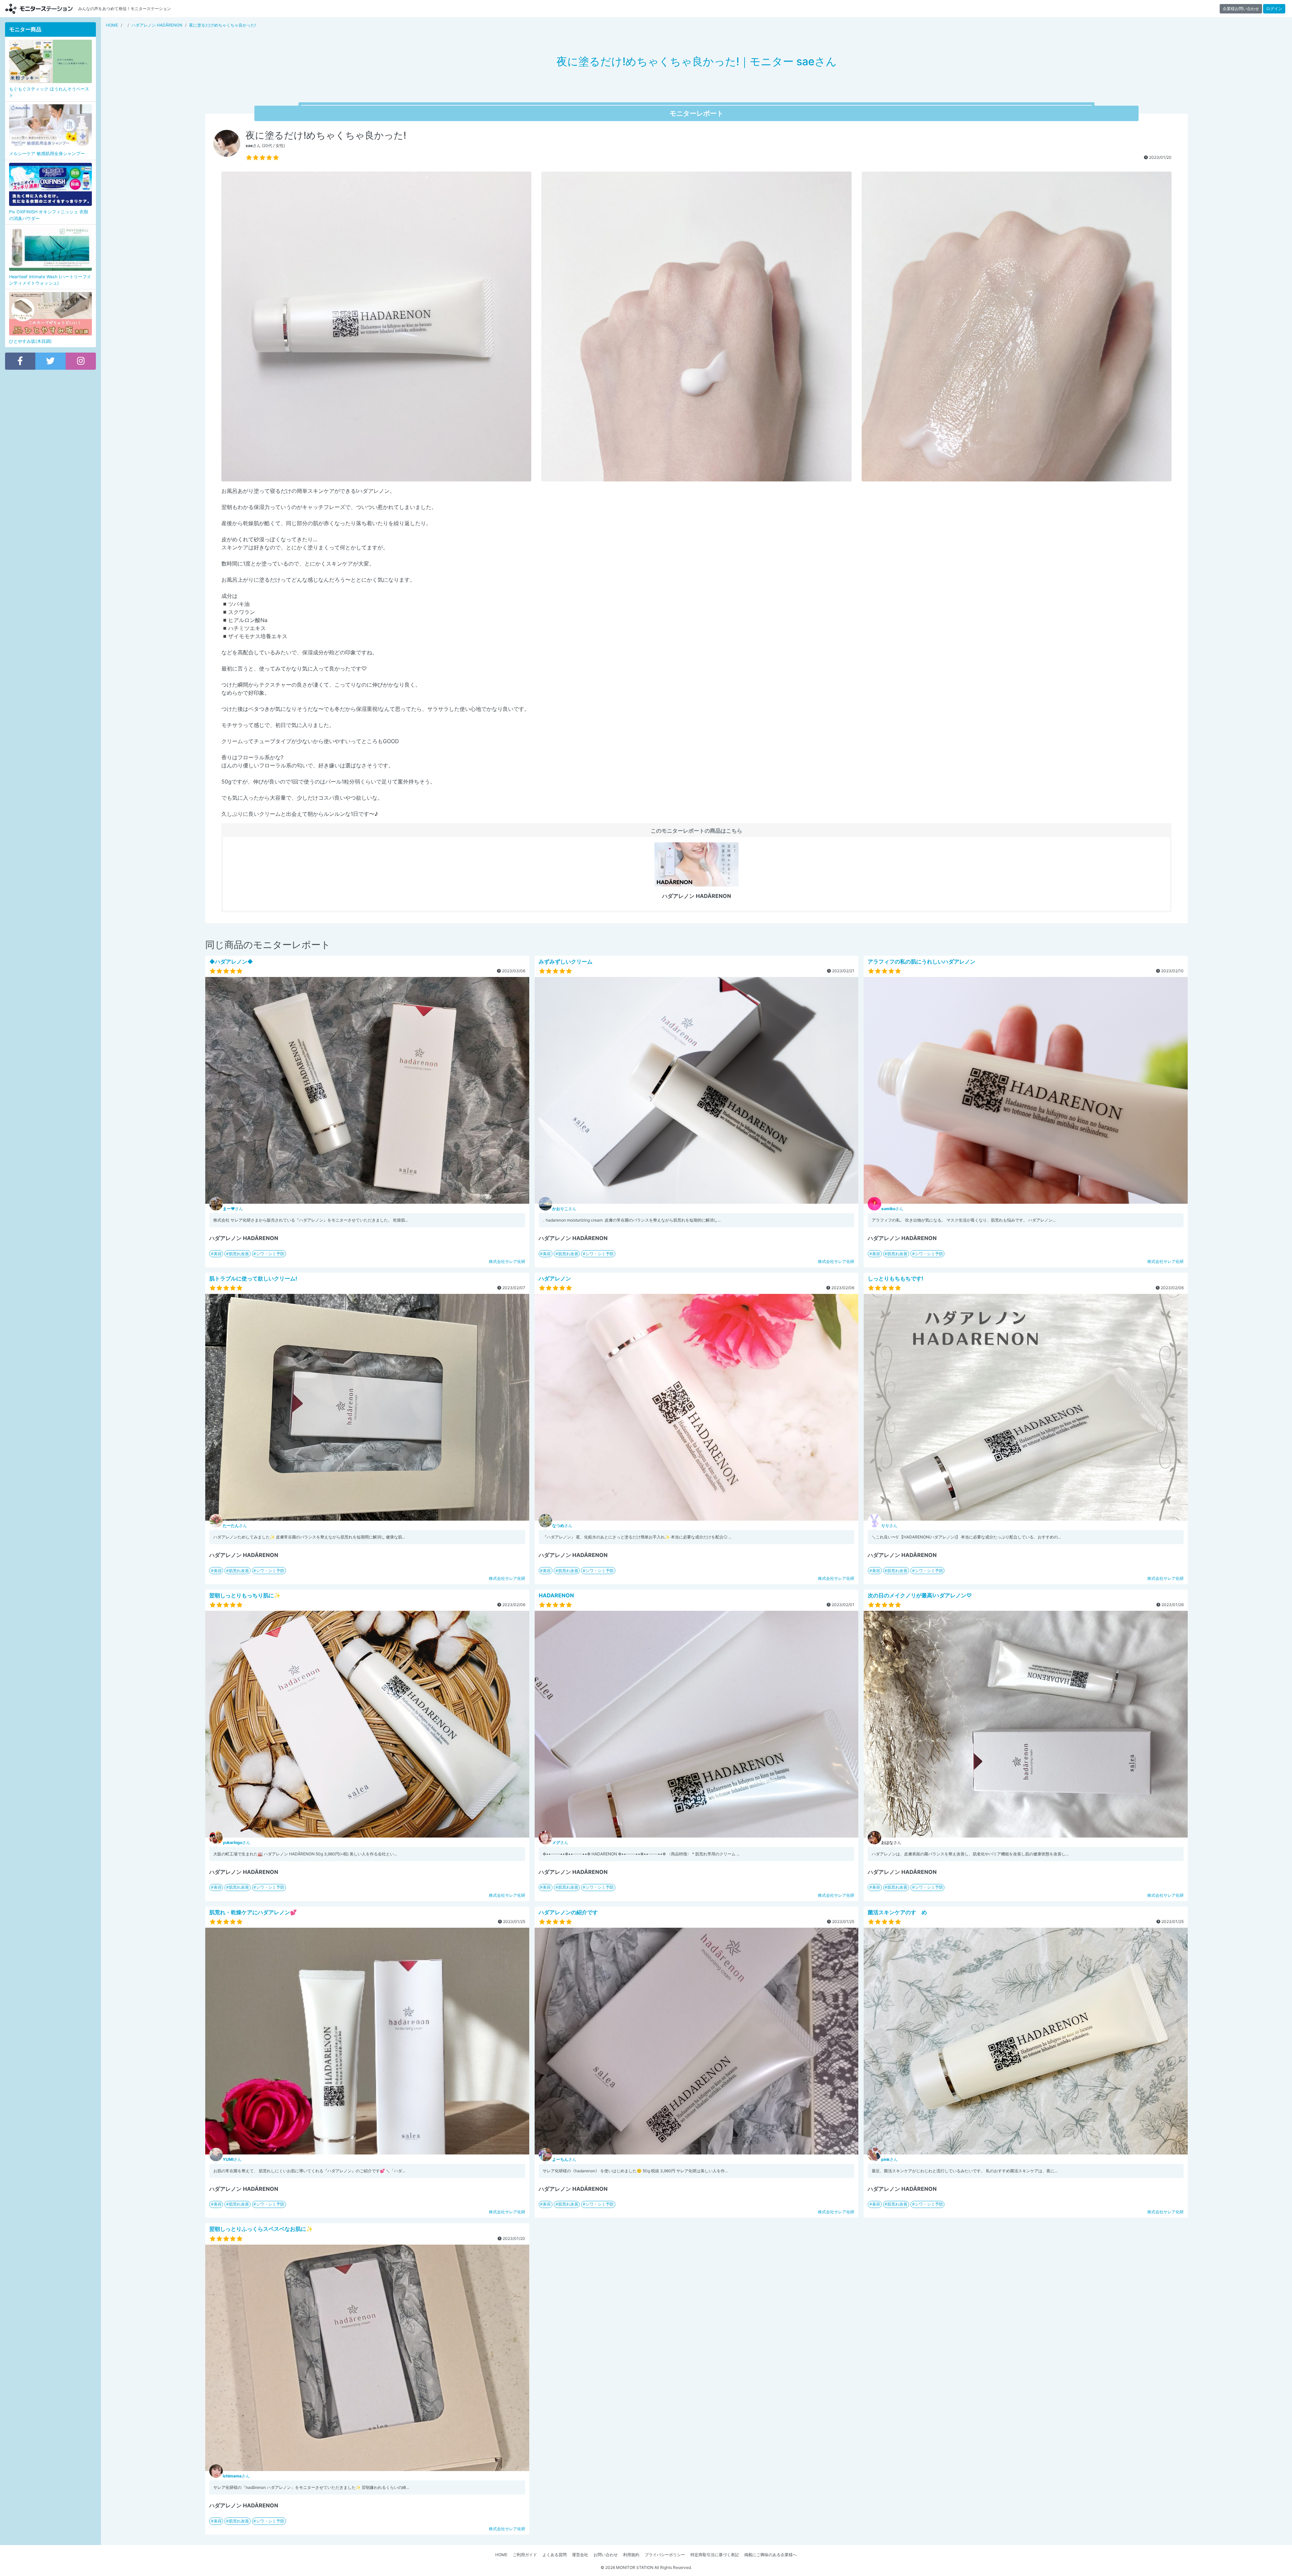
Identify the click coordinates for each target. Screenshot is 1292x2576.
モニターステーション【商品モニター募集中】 (39, 9)
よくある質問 (554, 2555)
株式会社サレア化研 (507, 1261)
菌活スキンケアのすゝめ (897, 1912)
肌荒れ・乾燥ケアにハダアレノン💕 (253, 1912)
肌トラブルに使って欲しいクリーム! (253, 1278)
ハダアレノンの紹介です (568, 1912)
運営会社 (580, 2555)
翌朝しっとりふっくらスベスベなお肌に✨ (261, 2229)
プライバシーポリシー (665, 2555)
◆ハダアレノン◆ (231, 962)
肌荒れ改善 (239, 1254)
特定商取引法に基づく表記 (715, 2555)
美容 (218, 1254)
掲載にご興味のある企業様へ (770, 2555)
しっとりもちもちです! (895, 1278)
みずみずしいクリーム (566, 962)
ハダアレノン (555, 1278)
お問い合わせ (606, 2555)
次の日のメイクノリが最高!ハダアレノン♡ (920, 1595)
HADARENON (556, 1595)
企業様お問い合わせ (1241, 9)
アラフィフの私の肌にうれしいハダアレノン (922, 962)
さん (233, 1209)
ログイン (1274, 9)
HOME (501, 2555)
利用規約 (631, 2555)
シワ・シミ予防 (270, 1254)
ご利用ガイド (525, 2555)
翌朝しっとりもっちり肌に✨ (245, 1595)
